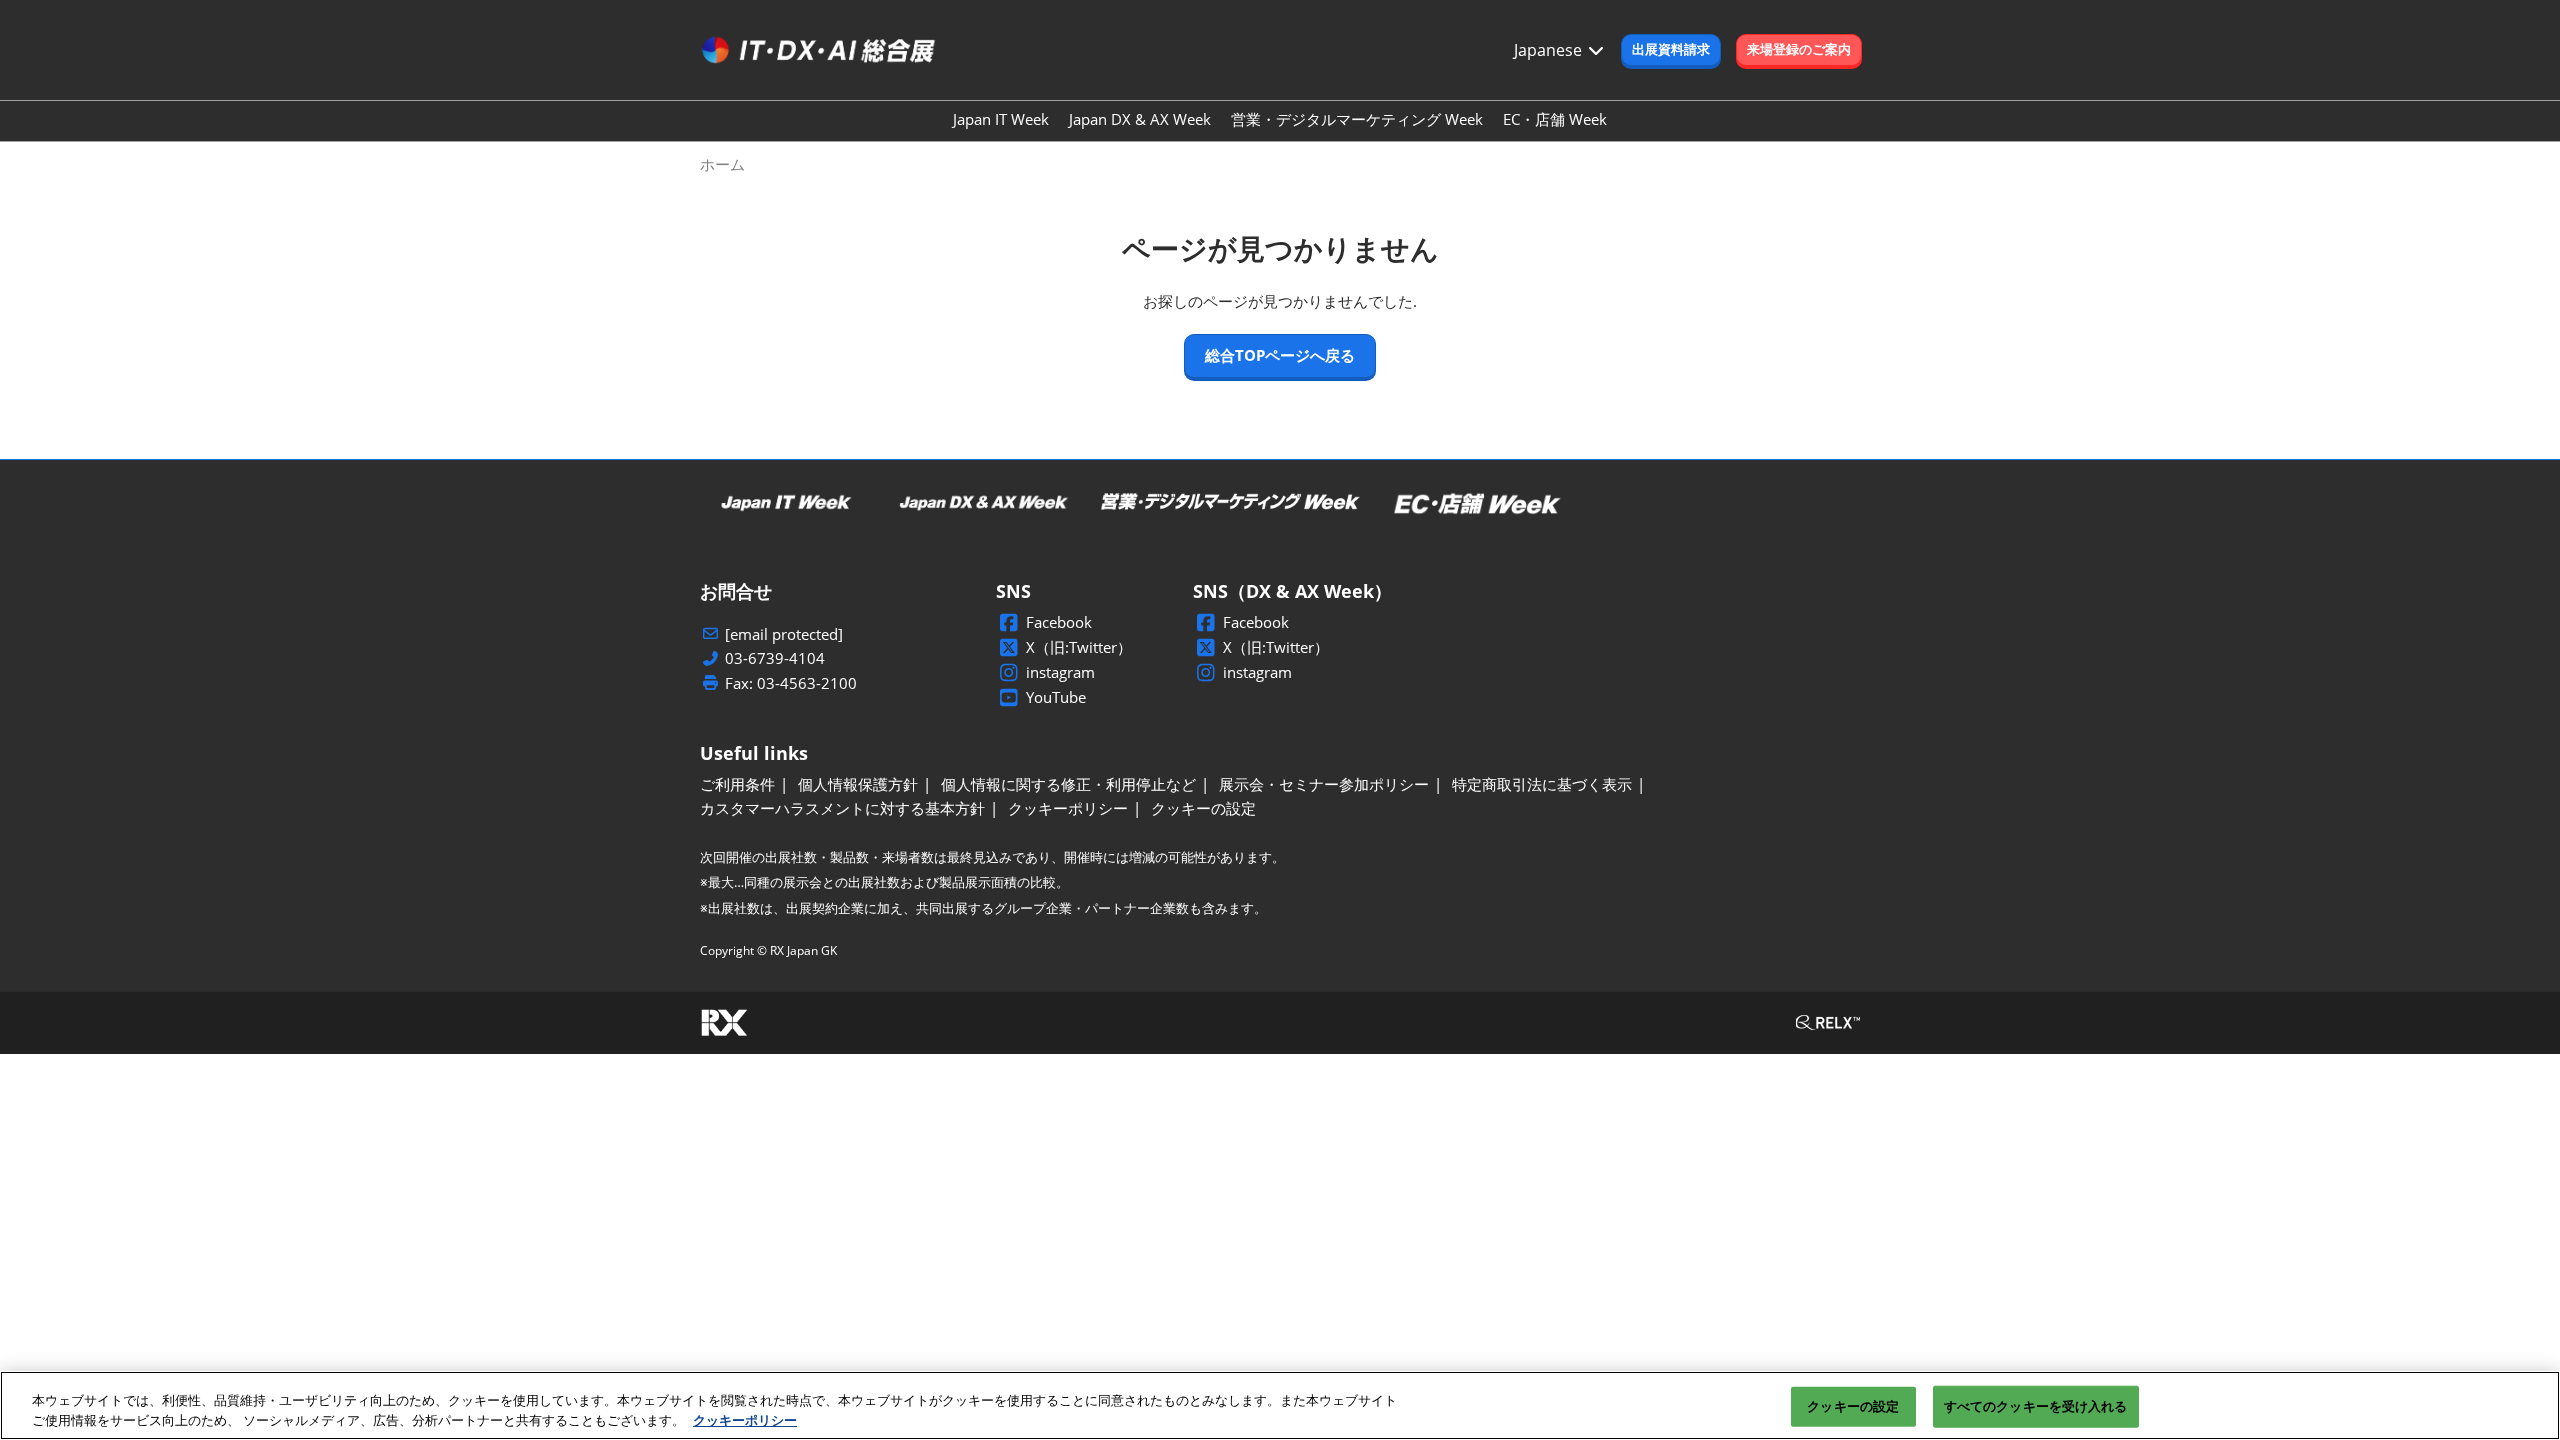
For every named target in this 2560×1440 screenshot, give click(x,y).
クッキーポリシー (745, 1419)
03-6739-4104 (775, 658)
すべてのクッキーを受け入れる (2036, 1406)
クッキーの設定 (1853, 1406)
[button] (1671, 50)
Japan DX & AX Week (1140, 119)
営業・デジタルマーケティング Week (1357, 119)
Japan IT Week (1001, 119)
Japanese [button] (1550, 50)
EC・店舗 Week (1555, 119)
